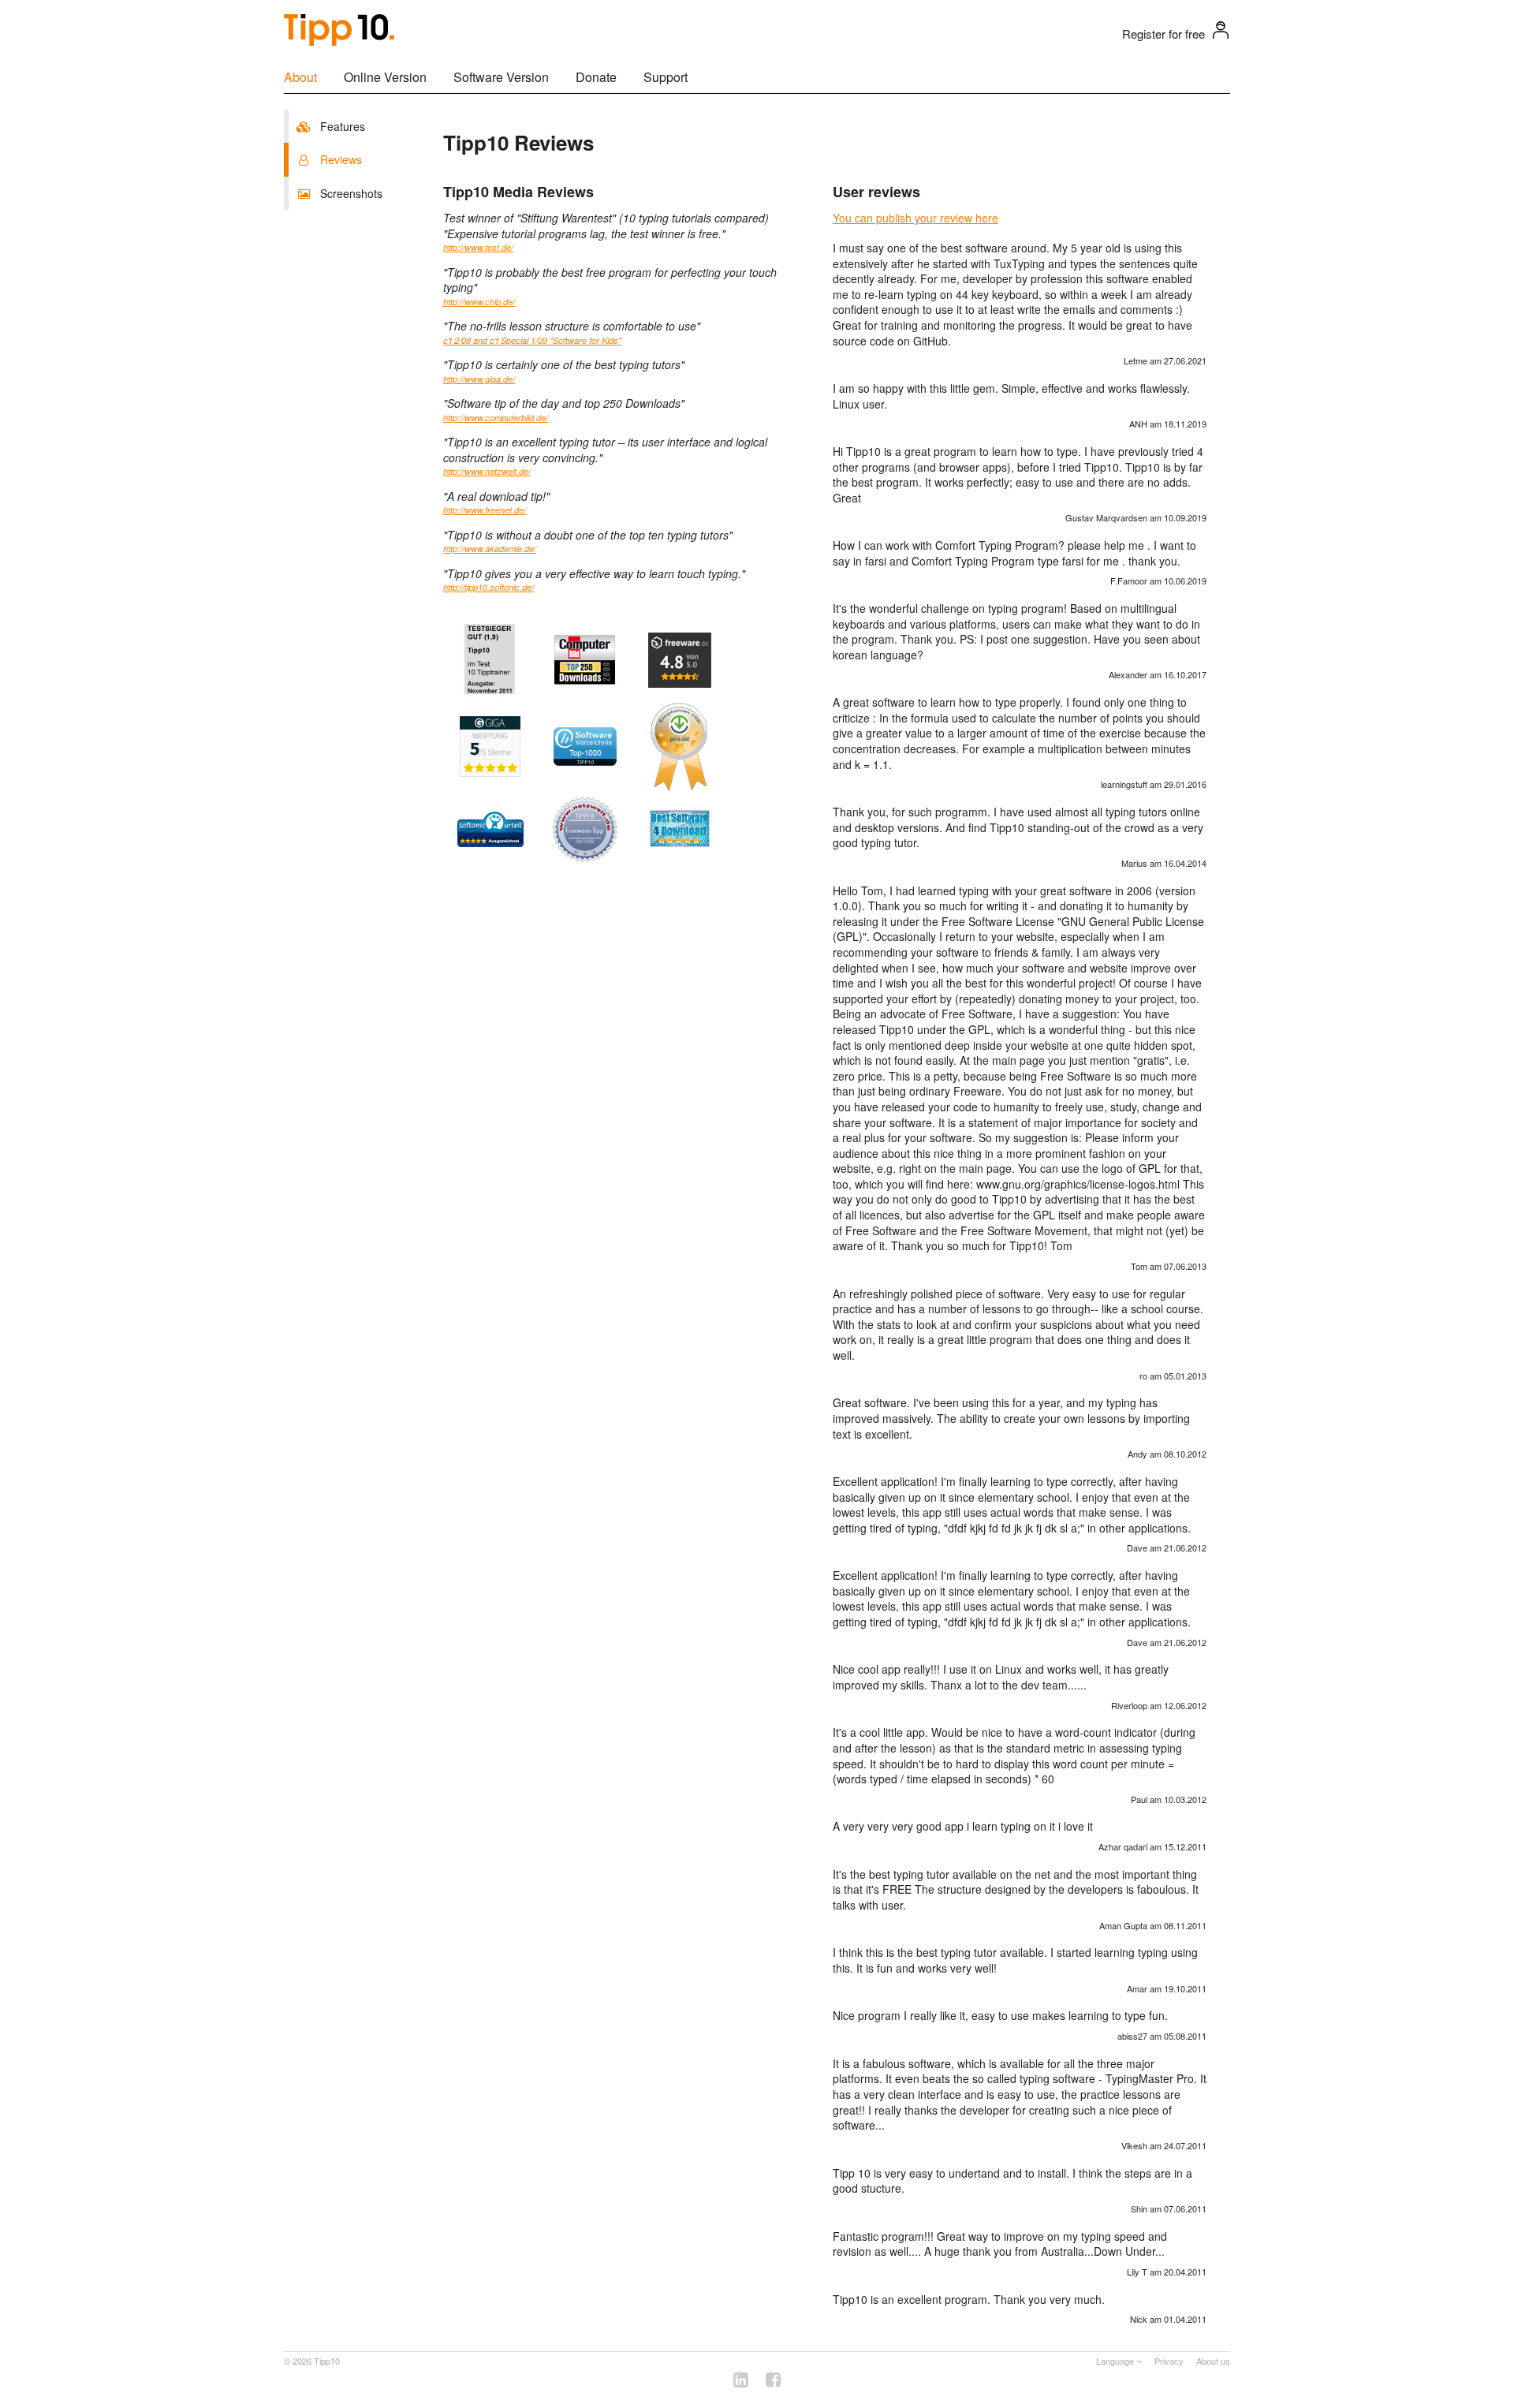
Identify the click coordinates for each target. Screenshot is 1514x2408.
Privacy (1169, 2361)
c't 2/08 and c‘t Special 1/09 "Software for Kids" (532, 340)
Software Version (501, 77)
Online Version (385, 77)
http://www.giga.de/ (479, 379)
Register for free (1163, 34)
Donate (596, 77)
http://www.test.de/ (478, 247)
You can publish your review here (915, 218)
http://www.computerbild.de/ (496, 418)
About (300, 77)
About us (1213, 2361)
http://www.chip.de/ (479, 302)
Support (666, 77)
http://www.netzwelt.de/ (487, 471)
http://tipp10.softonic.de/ (489, 587)
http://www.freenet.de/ (485, 510)
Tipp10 (327, 2361)
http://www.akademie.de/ (490, 549)
